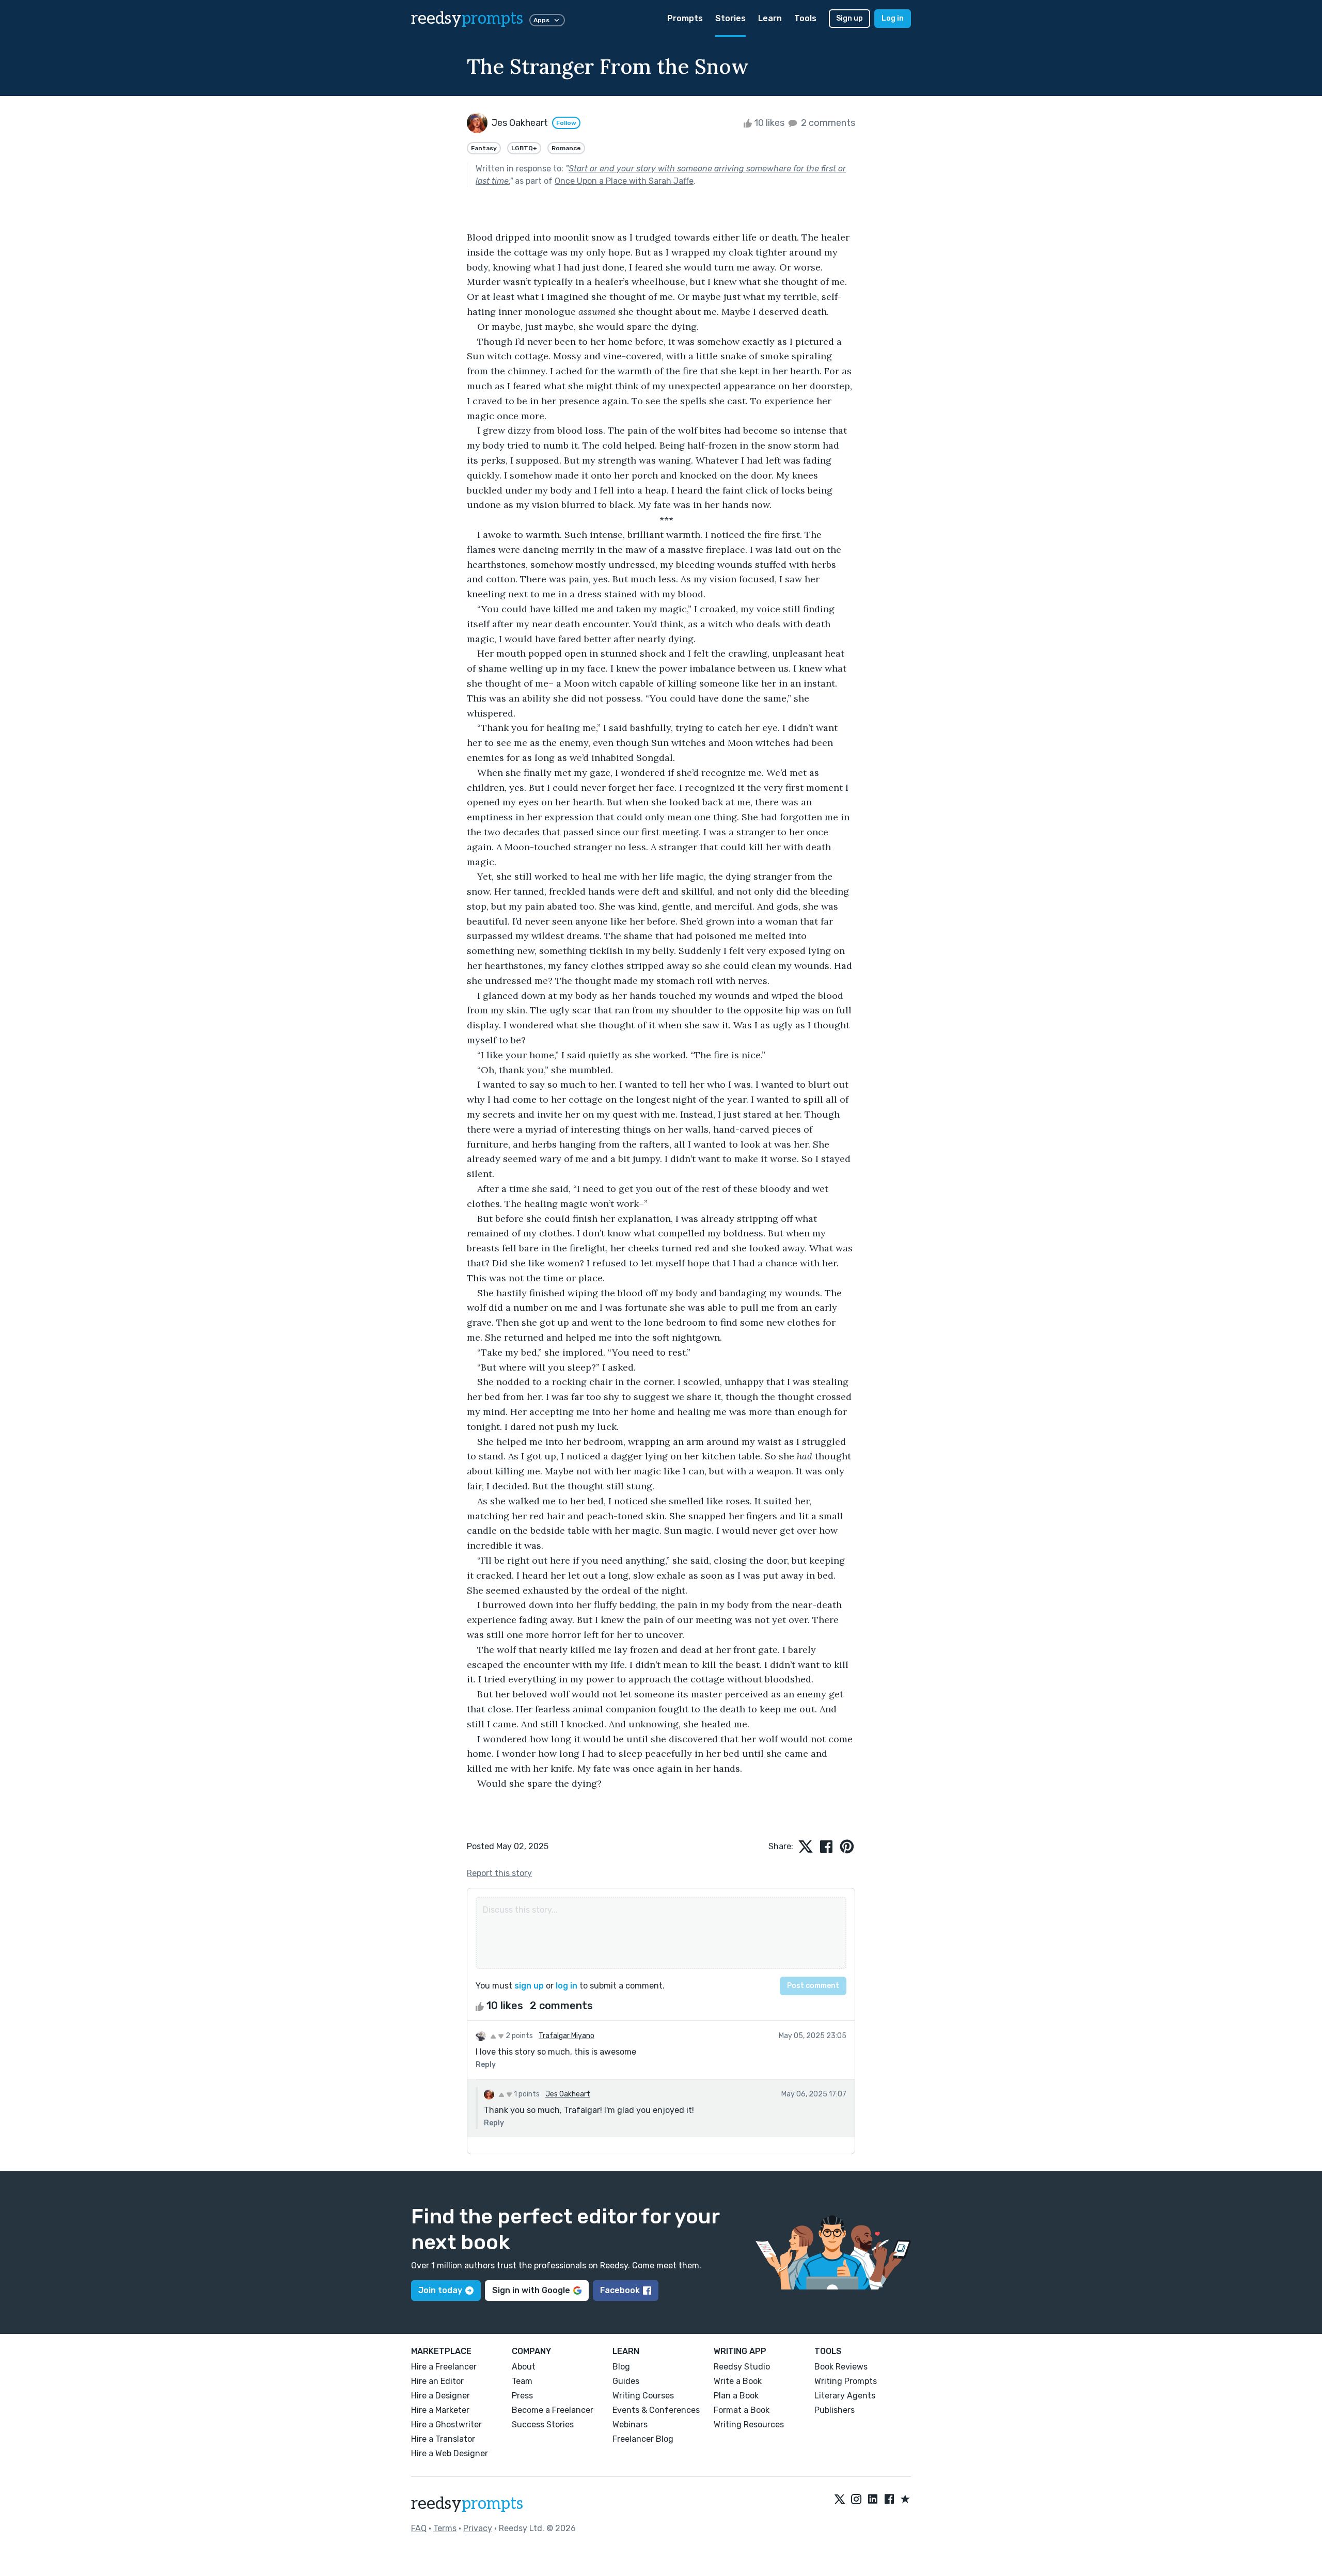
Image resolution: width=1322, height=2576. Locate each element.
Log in (893, 18)
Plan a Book (736, 2396)
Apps (541, 20)
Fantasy (484, 148)
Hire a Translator (443, 2439)
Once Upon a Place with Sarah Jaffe (624, 181)
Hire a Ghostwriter (446, 2424)
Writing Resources (749, 2424)
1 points (526, 2094)
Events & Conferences (656, 2410)
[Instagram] (856, 2500)
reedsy (467, 19)
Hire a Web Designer (450, 2453)
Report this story (499, 1873)
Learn (770, 18)
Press (522, 2396)
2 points (518, 2036)
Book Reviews (841, 2367)
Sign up (849, 18)
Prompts (685, 18)
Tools (805, 18)
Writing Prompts (846, 2381)
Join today (440, 2290)
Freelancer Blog (643, 2439)
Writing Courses (643, 2396)
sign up (529, 1986)
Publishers (835, 2410)
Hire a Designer (440, 2396)
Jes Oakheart (568, 2094)
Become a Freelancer (553, 2410)
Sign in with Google (531, 2290)
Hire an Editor (437, 2381)
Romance (566, 148)
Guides (626, 2381)
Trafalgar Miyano (566, 2036)
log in (566, 1986)
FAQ (419, 2528)
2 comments (827, 123)
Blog (621, 2367)
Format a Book (742, 2410)
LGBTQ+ (524, 148)
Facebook (620, 2290)
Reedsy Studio (742, 2367)
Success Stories (543, 2424)
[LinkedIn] (873, 2500)
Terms (445, 2528)
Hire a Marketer (440, 2410)
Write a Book (738, 2381)
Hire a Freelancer (444, 2367)
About (524, 2367)
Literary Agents (845, 2396)
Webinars (630, 2424)
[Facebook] (889, 2500)
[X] (840, 2500)
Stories (730, 18)
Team (522, 2381)
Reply (486, 2065)
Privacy (478, 2528)
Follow (566, 123)
